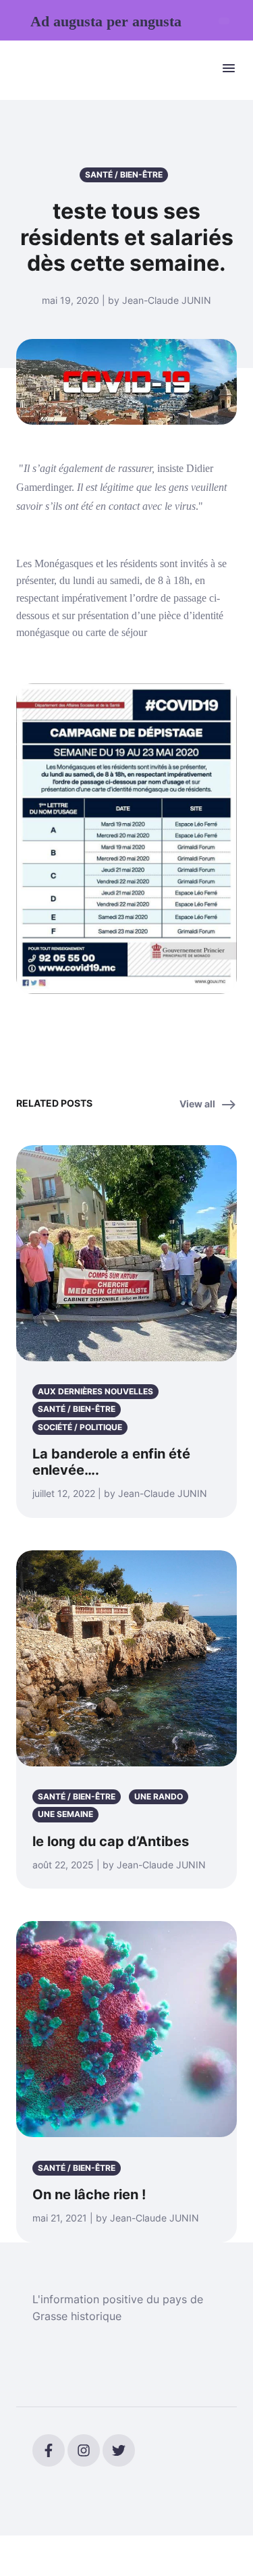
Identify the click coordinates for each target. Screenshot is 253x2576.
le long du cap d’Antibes (111, 1841)
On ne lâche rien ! (89, 2194)
